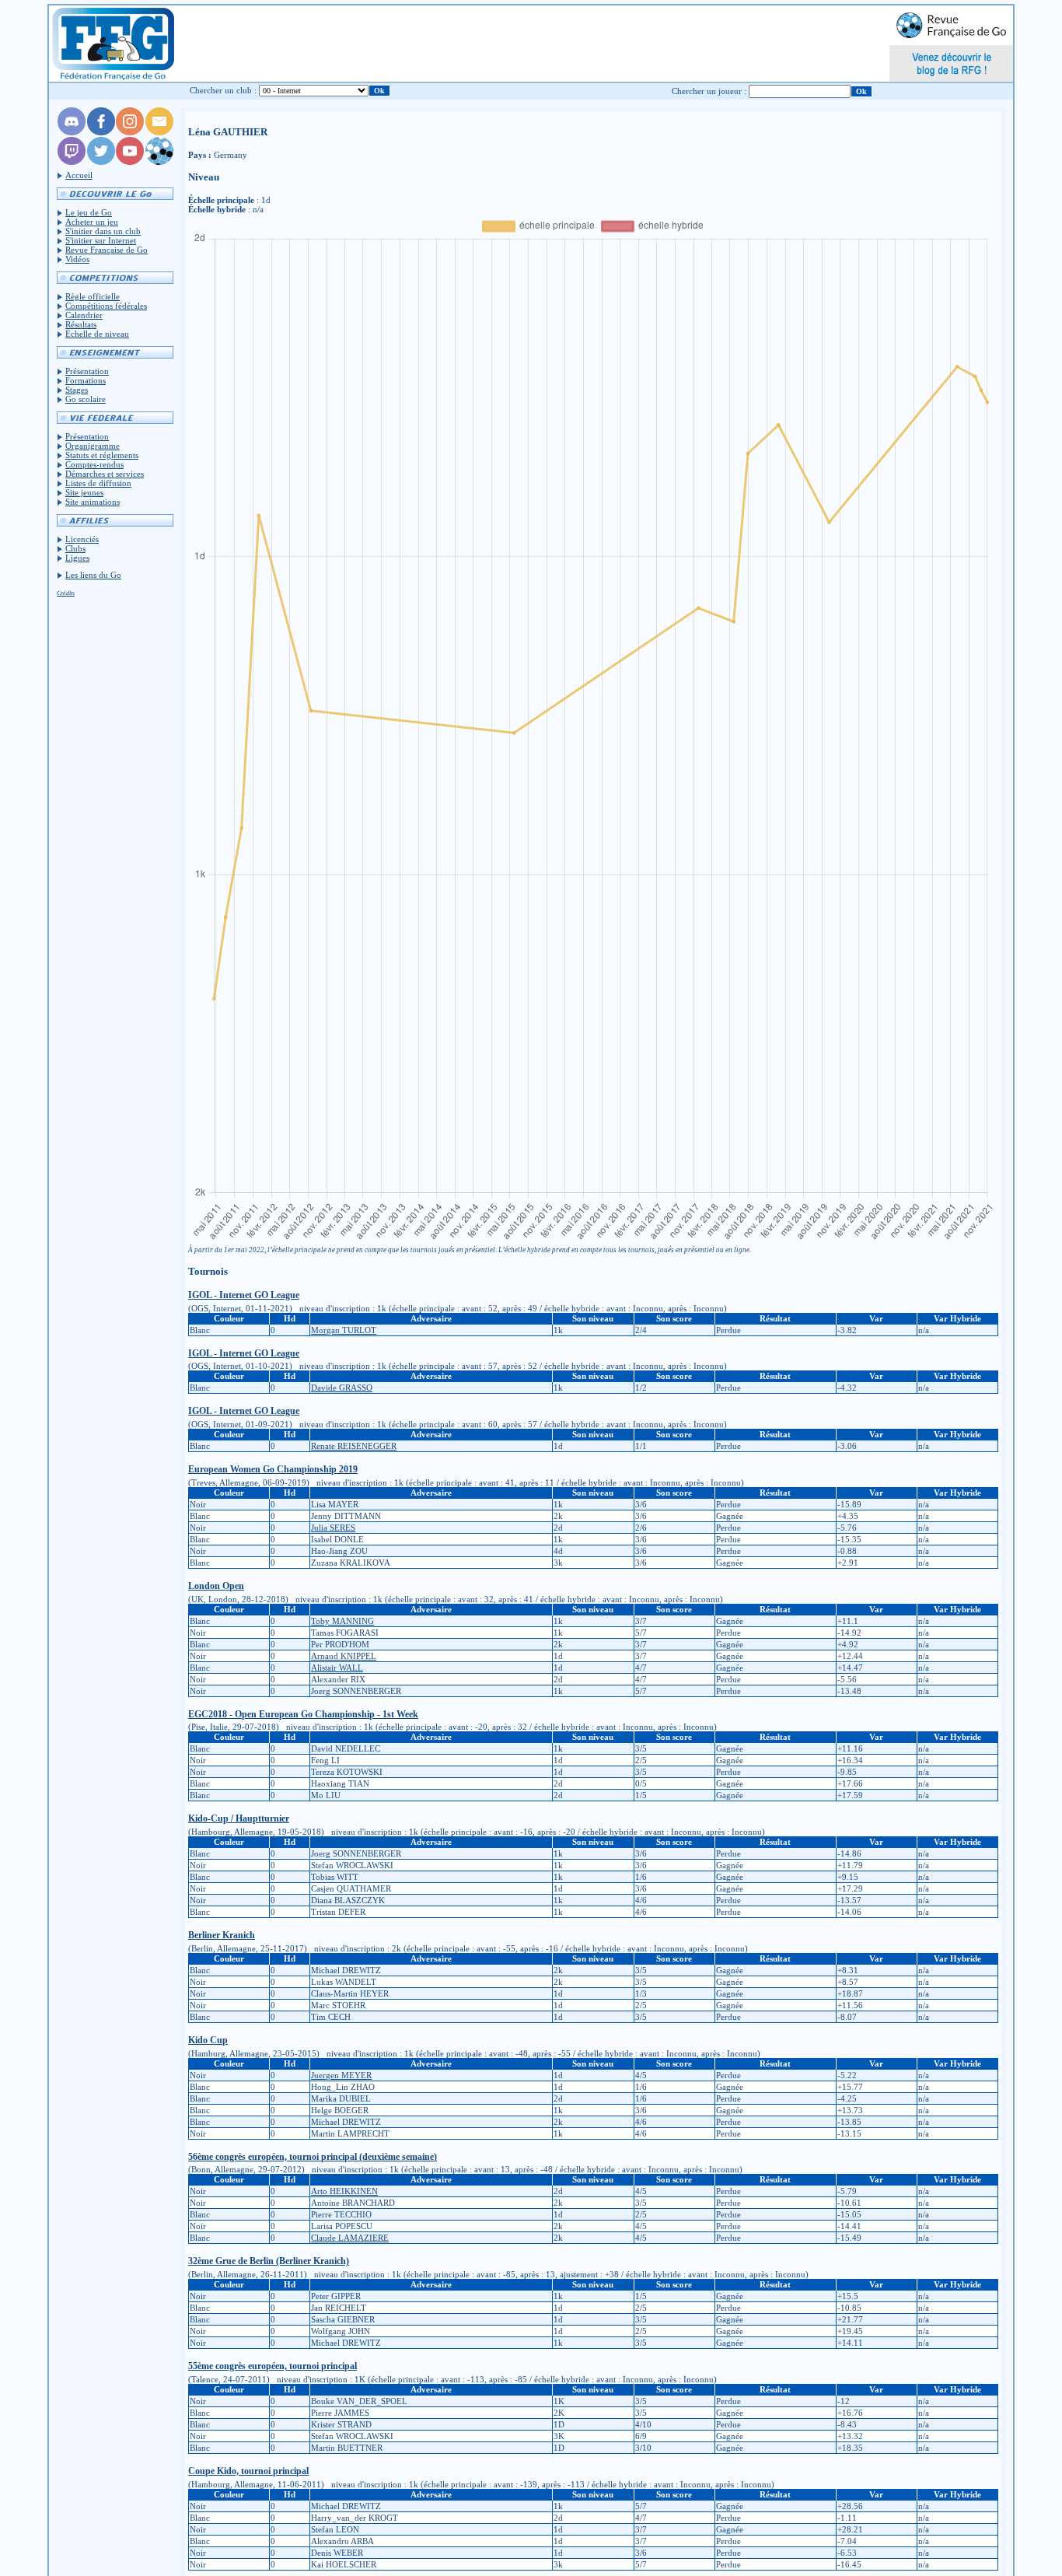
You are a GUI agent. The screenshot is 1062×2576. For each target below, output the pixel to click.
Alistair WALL (337, 1668)
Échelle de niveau (97, 334)
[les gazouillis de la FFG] (101, 162)
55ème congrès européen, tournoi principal (272, 2366)
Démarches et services (105, 474)
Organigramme (93, 446)
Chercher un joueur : (709, 91)
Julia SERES (333, 1528)
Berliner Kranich (222, 1935)
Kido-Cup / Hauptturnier (239, 1818)
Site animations (93, 502)
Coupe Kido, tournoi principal (248, 2471)
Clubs (75, 548)
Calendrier (84, 315)
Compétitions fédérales (106, 306)
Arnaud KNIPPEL (344, 1656)
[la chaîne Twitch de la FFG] (72, 162)
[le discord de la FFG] (72, 132)
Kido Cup (208, 2040)
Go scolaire (86, 399)
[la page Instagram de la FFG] (130, 132)
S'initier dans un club (103, 231)
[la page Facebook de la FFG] (101, 132)
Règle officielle (93, 296)
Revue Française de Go (107, 250)
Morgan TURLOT (344, 1330)
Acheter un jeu (92, 222)
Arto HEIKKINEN (344, 2191)
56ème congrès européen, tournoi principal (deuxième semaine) (313, 2157)
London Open (216, 1586)
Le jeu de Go (89, 212)
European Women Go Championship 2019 (273, 1469)
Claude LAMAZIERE (350, 2238)
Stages (77, 390)
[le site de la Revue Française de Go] (159, 162)
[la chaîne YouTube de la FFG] (130, 162)
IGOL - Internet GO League (244, 1295)
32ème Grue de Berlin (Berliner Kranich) (269, 2261)
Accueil (79, 175)
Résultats (81, 324)
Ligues (77, 558)
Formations (86, 380)
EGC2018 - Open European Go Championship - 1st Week (303, 1714)
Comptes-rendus (94, 464)
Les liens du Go (93, 575)
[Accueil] (112, 44)
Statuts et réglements (102, 455)
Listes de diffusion (98, 483)
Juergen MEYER (341, 2075)
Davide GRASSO (342, 1388)
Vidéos (77, 259)
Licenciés (82, 539)
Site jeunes (84, 492)
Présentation (87, 371)
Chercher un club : (223, 90)
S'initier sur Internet (101, 240)
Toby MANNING (342, 1621)
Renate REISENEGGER (354, 1446)
